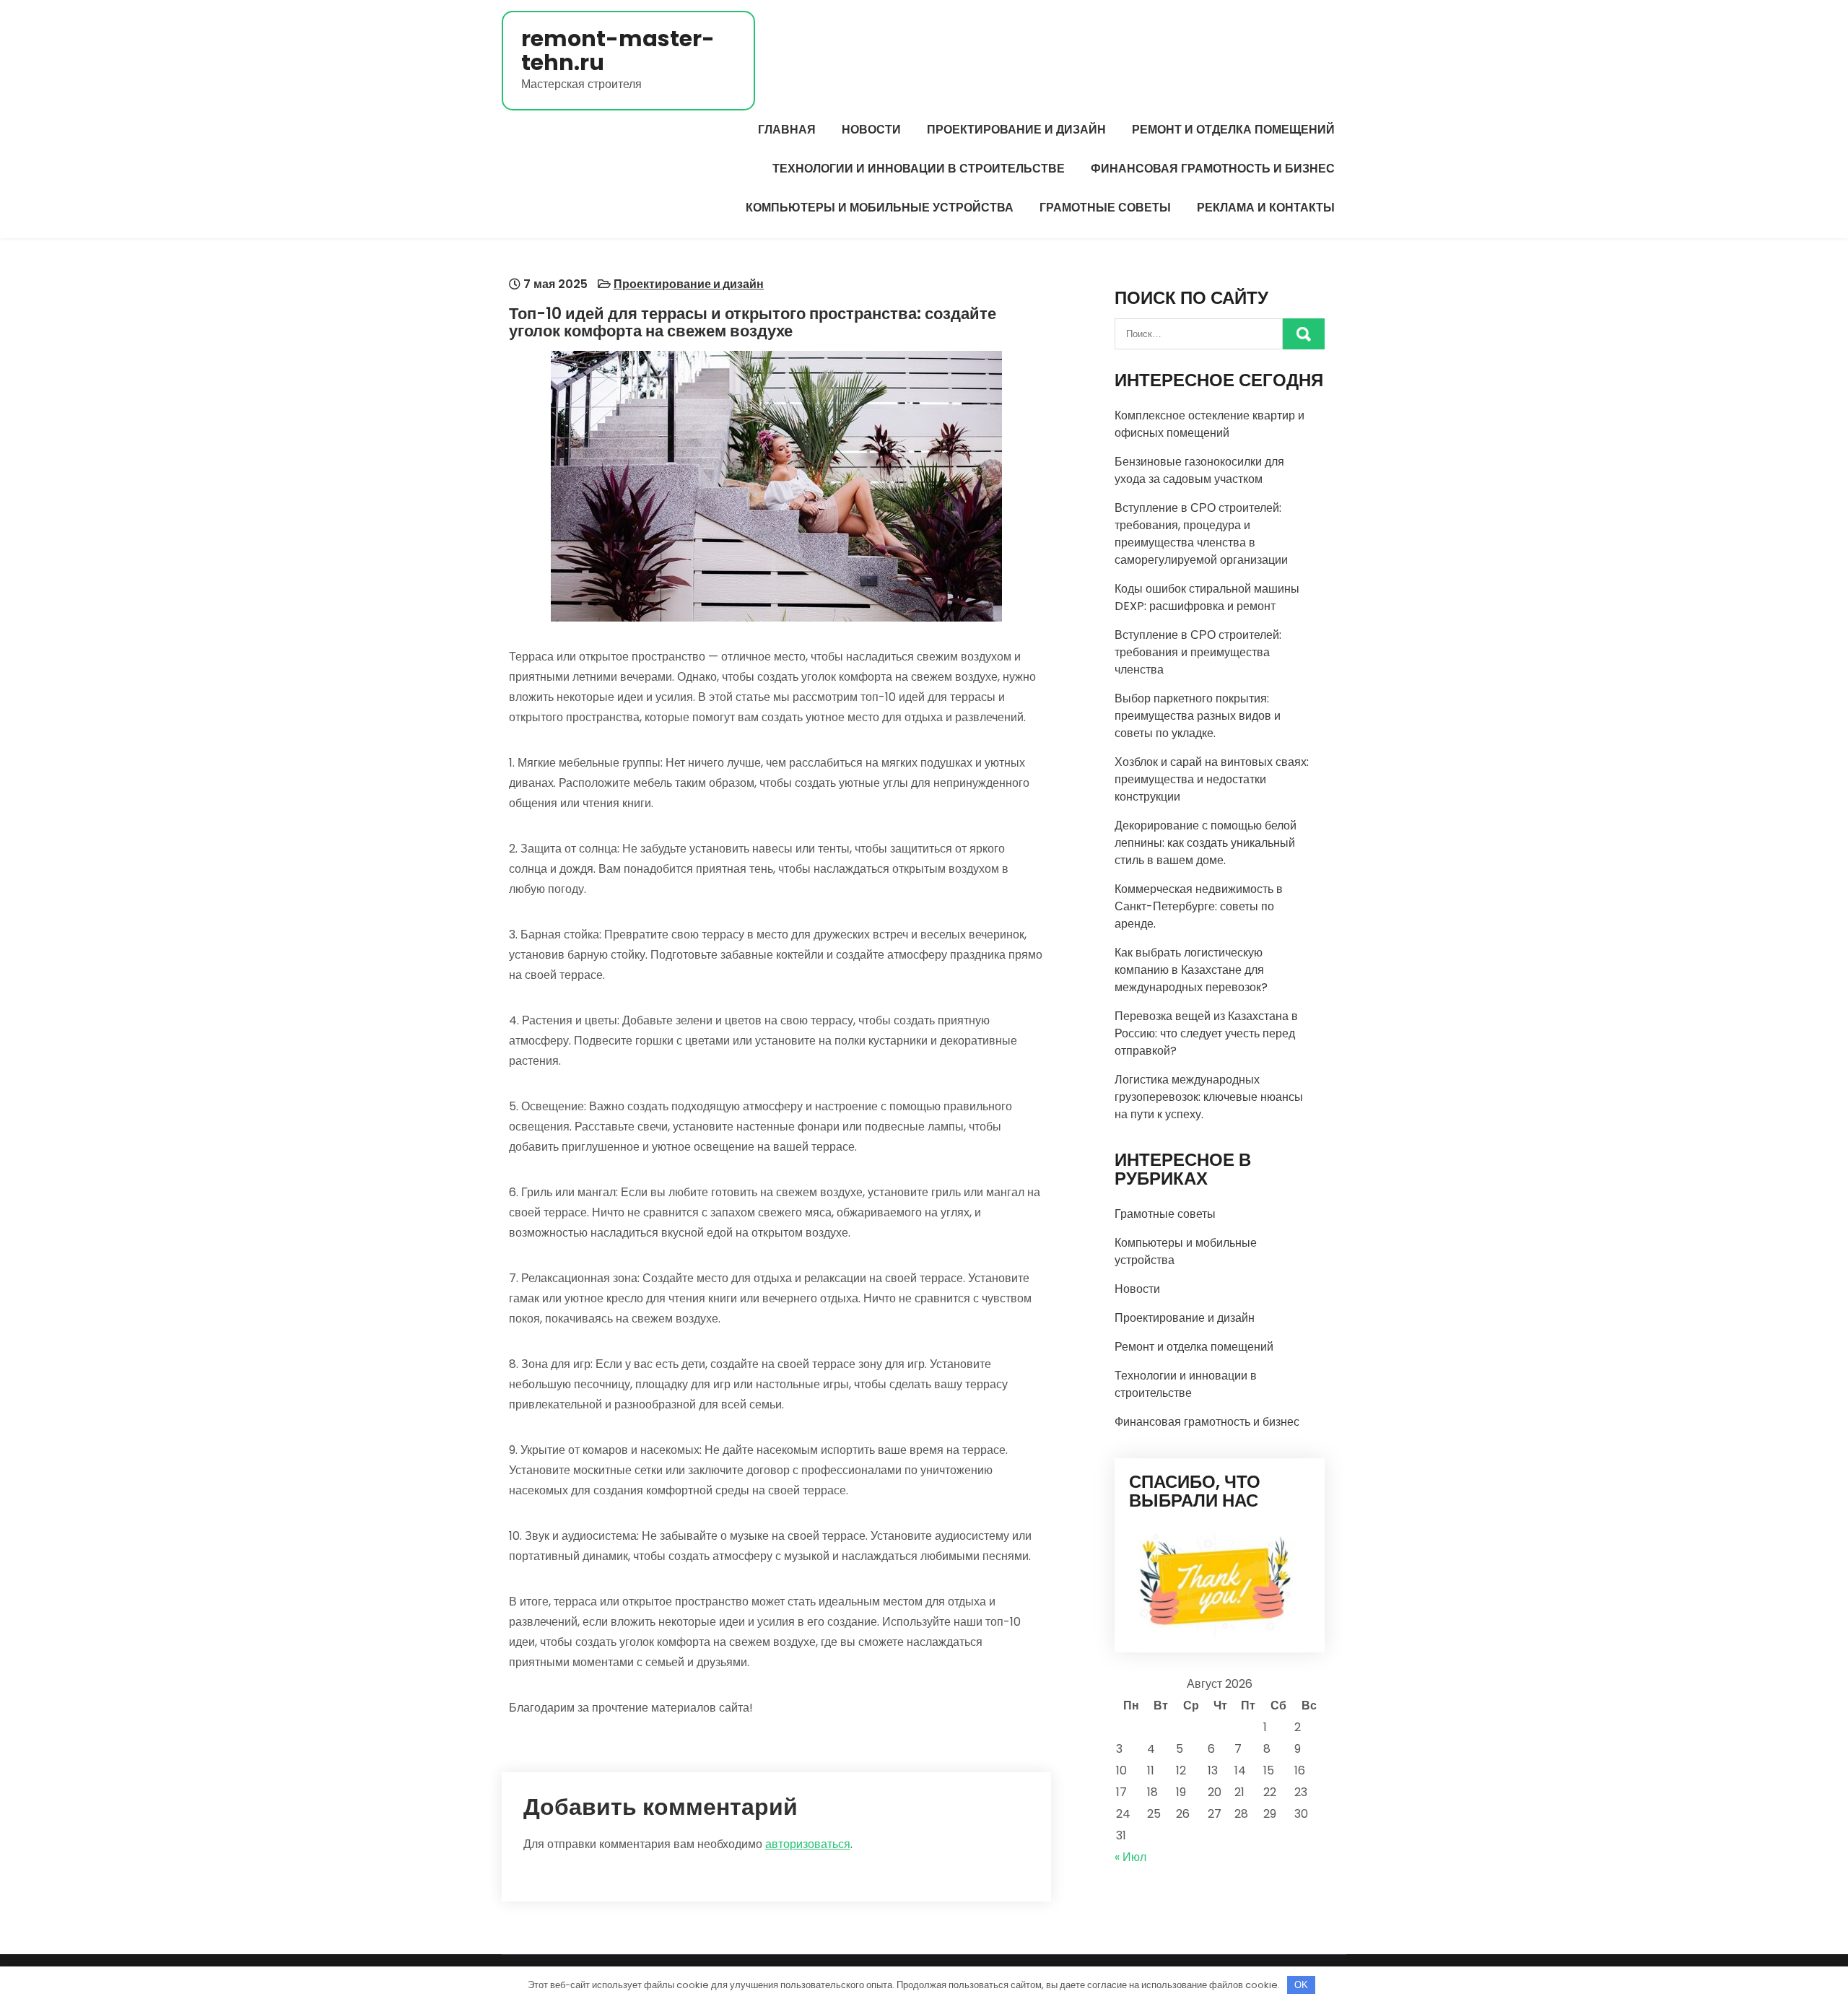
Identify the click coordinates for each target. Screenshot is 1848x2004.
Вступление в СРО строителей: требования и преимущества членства (1198, 652)
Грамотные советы (1105, 208)
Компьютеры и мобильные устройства (880, 208)
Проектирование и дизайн (1016, 130)
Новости (871, 130)
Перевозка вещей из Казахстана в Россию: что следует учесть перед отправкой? (1206, 1033)
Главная (787, 130)
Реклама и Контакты (1266, 208)
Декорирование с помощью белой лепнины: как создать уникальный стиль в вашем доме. (1206, 843)
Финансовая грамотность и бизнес (1213, 169)
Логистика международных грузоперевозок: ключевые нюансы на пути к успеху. (1209, 1097)
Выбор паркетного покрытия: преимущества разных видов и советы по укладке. (1198, 716)
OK (1301, 1985)
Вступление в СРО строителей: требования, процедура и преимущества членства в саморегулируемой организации (1201, 534)
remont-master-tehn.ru (618, 51)
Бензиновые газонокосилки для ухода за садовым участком (1199, 470)
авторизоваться (808, 1844)
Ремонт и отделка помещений (1233, 130)
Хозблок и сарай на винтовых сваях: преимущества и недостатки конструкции (1212, 779)
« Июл (1130, 1857)
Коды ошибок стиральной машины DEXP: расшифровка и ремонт (1207, 597)
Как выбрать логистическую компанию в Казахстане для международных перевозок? (1191, 970)
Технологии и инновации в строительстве (919, 169)
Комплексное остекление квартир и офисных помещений (1210, 424)
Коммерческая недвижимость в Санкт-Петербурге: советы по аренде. (1199, 906)
